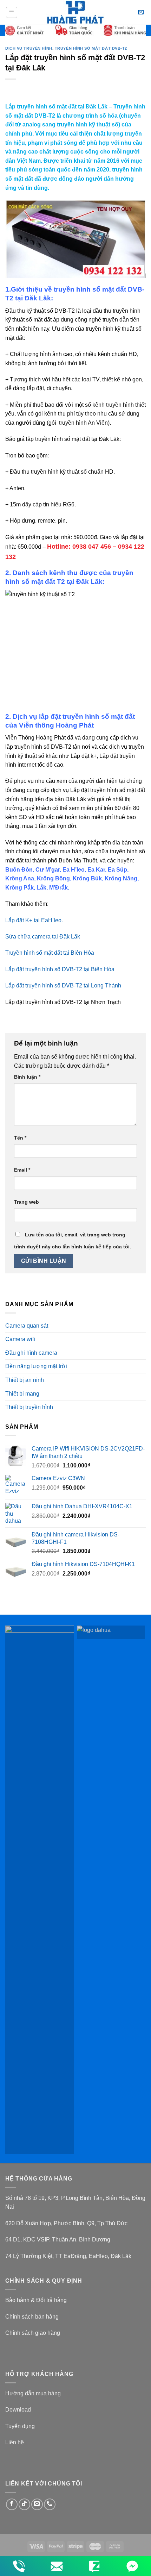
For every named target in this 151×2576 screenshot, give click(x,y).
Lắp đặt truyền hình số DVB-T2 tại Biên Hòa (60, 969)
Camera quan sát (27, 1326)
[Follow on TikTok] (24, 2504)
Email (22, 1170)
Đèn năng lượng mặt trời (36, 1366)
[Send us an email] (37, 2504)
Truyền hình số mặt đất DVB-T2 (91, 48)
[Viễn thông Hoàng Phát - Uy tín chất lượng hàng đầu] (76, 12)
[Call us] (50, 2504)
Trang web (27, 1202)
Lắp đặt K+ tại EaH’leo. (34, 920)
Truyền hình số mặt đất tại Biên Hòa (50, 953)
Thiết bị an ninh (25, 1380)
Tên (20, 1138)
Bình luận (27, 1077)
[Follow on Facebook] (12, 2504)
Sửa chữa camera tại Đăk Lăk (43, 937)
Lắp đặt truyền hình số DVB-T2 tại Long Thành (63, 986)
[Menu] (12, 12)
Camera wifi (20, 1339)
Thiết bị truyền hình (29, 1407)
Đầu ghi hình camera (31, 1353)
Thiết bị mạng (22, 1394)
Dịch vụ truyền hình (29, 48)
